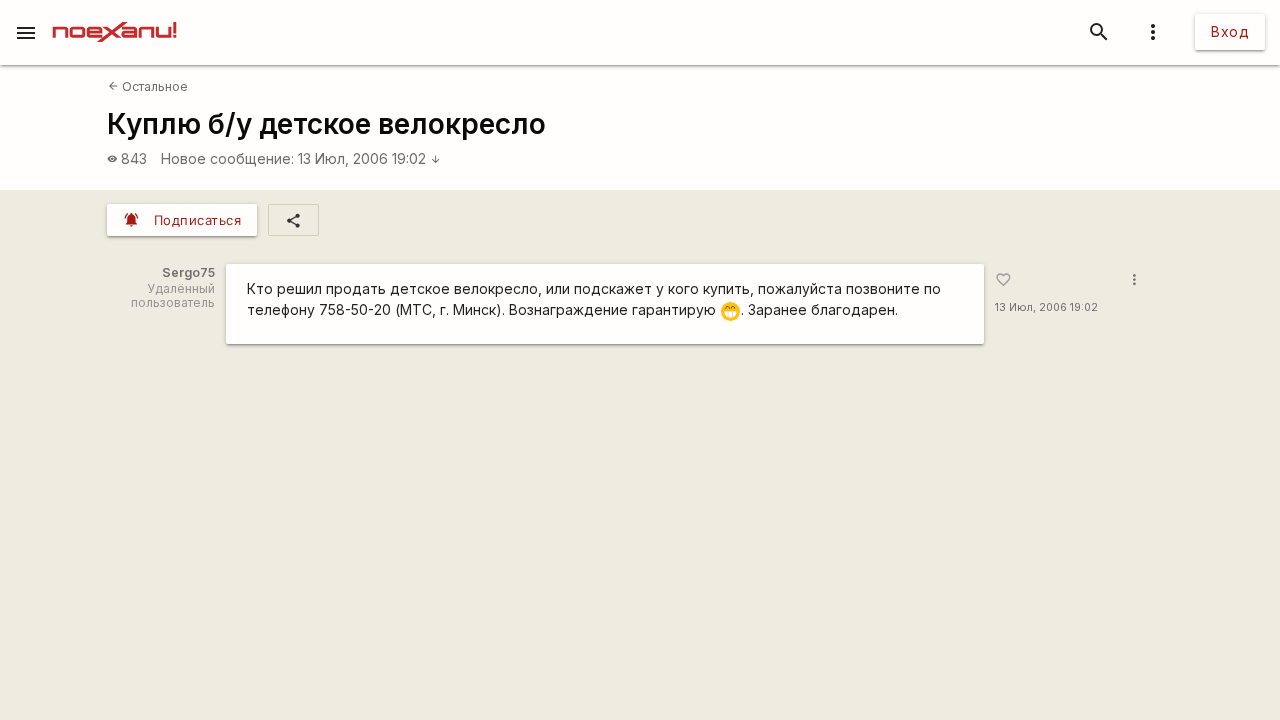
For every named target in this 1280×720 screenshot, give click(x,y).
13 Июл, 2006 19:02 (369, 158)
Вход (1230, 31)
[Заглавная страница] (114, 14)
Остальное (148, 86)
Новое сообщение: (227, 158)
